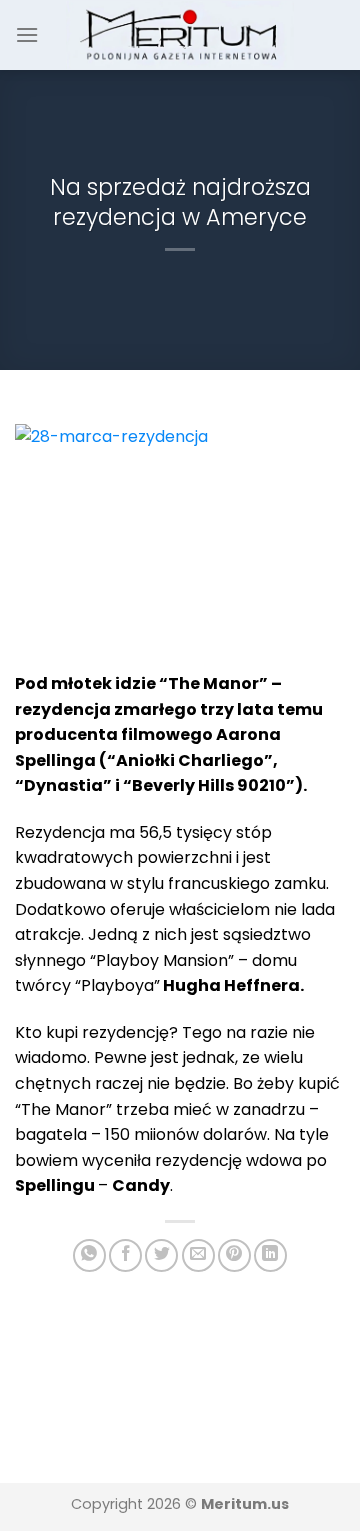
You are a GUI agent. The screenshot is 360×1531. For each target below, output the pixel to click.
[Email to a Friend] (198, 1255)
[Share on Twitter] (161, 1255)
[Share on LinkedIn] (270, 1255)
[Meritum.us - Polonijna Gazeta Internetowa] (180, 34)
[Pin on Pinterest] (234, 1255)
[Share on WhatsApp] (89, 1255)
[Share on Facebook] (125, 1255)
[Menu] (27, 34)
